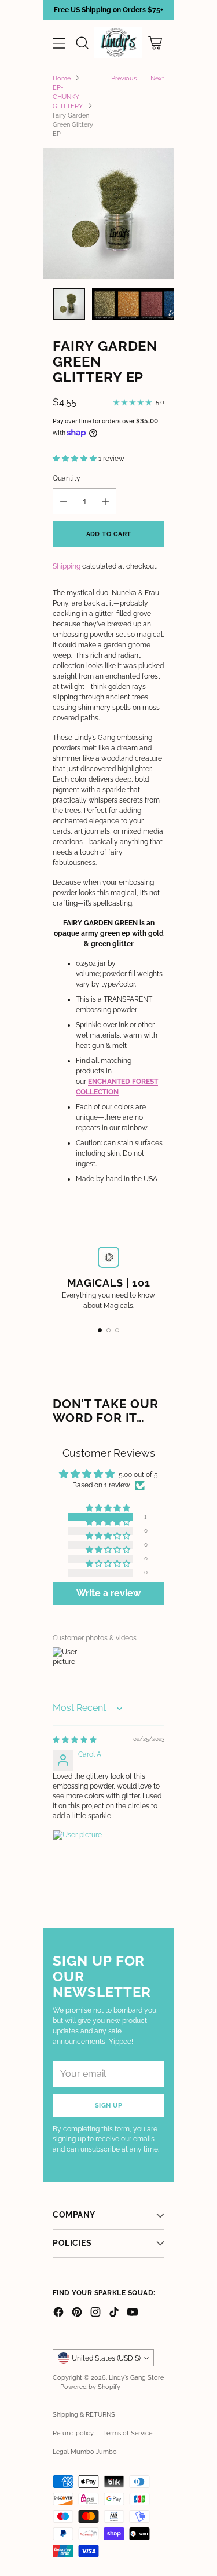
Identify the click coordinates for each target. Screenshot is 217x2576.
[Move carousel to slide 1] (100, 1330)
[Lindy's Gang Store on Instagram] (95, 2313)
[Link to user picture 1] (80, 1857)
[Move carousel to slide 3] (117, 1330)
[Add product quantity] (105, 501)
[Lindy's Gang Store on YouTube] (133, 2313)
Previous (124, 78)
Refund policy (73, 2433)
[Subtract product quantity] (64, 501)
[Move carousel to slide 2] (108, 1330)
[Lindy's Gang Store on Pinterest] (77, 2313)
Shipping (67, 566)
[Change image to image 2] (152, 304)
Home (62, 78)
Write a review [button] (108, 1593)
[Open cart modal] (155, 43)
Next (157, 78)
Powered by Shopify (90, 2387)
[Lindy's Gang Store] (118, 43)
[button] (76, 459)
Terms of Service (128, 2433)
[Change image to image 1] (69, 304)
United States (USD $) (106, 2358)
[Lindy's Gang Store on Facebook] (58, 2313)
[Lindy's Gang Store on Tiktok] (114, 2313)
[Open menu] (59, 43)
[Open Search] (82, 43)
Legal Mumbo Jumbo (85, 2452)
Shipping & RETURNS (84, 2414)
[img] (75, 1740)
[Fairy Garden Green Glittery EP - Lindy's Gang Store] (108, 213)
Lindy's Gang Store (136, 2377)
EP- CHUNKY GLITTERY (68, 97)
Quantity (67, 478)
